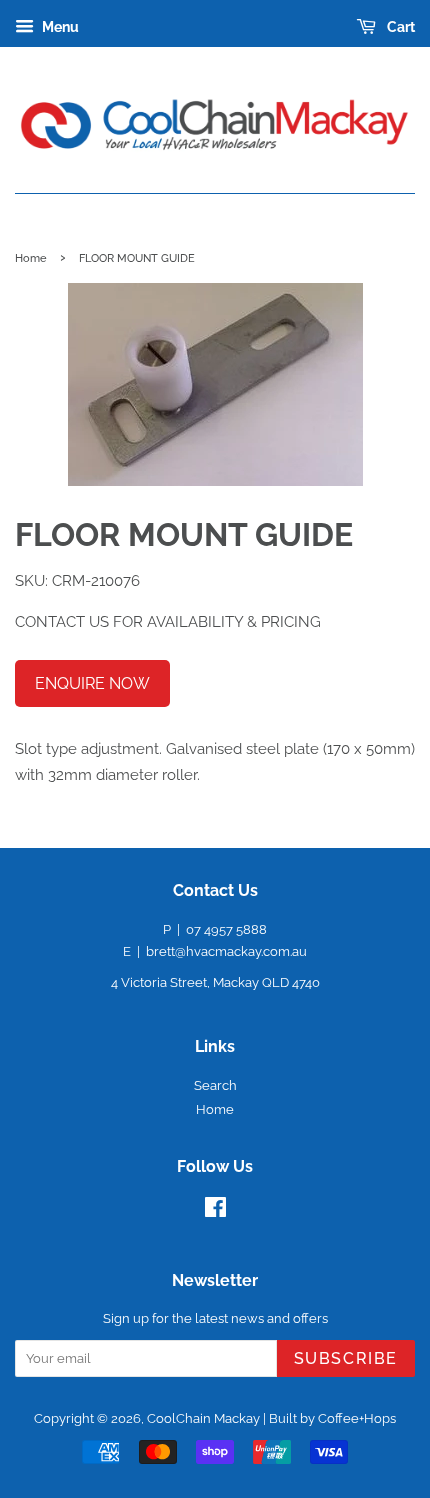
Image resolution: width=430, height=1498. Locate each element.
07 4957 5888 (226, 929)
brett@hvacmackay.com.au (226, 951)
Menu (59, 27)
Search (215, 1085)
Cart (399, 27)
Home (31, 258)
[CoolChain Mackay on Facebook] (215, 1211)
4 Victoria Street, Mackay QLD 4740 (215, 982)
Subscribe (346, 1358)
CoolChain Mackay (203, 1418)
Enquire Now (92, 683)
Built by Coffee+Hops (332, 1418)
